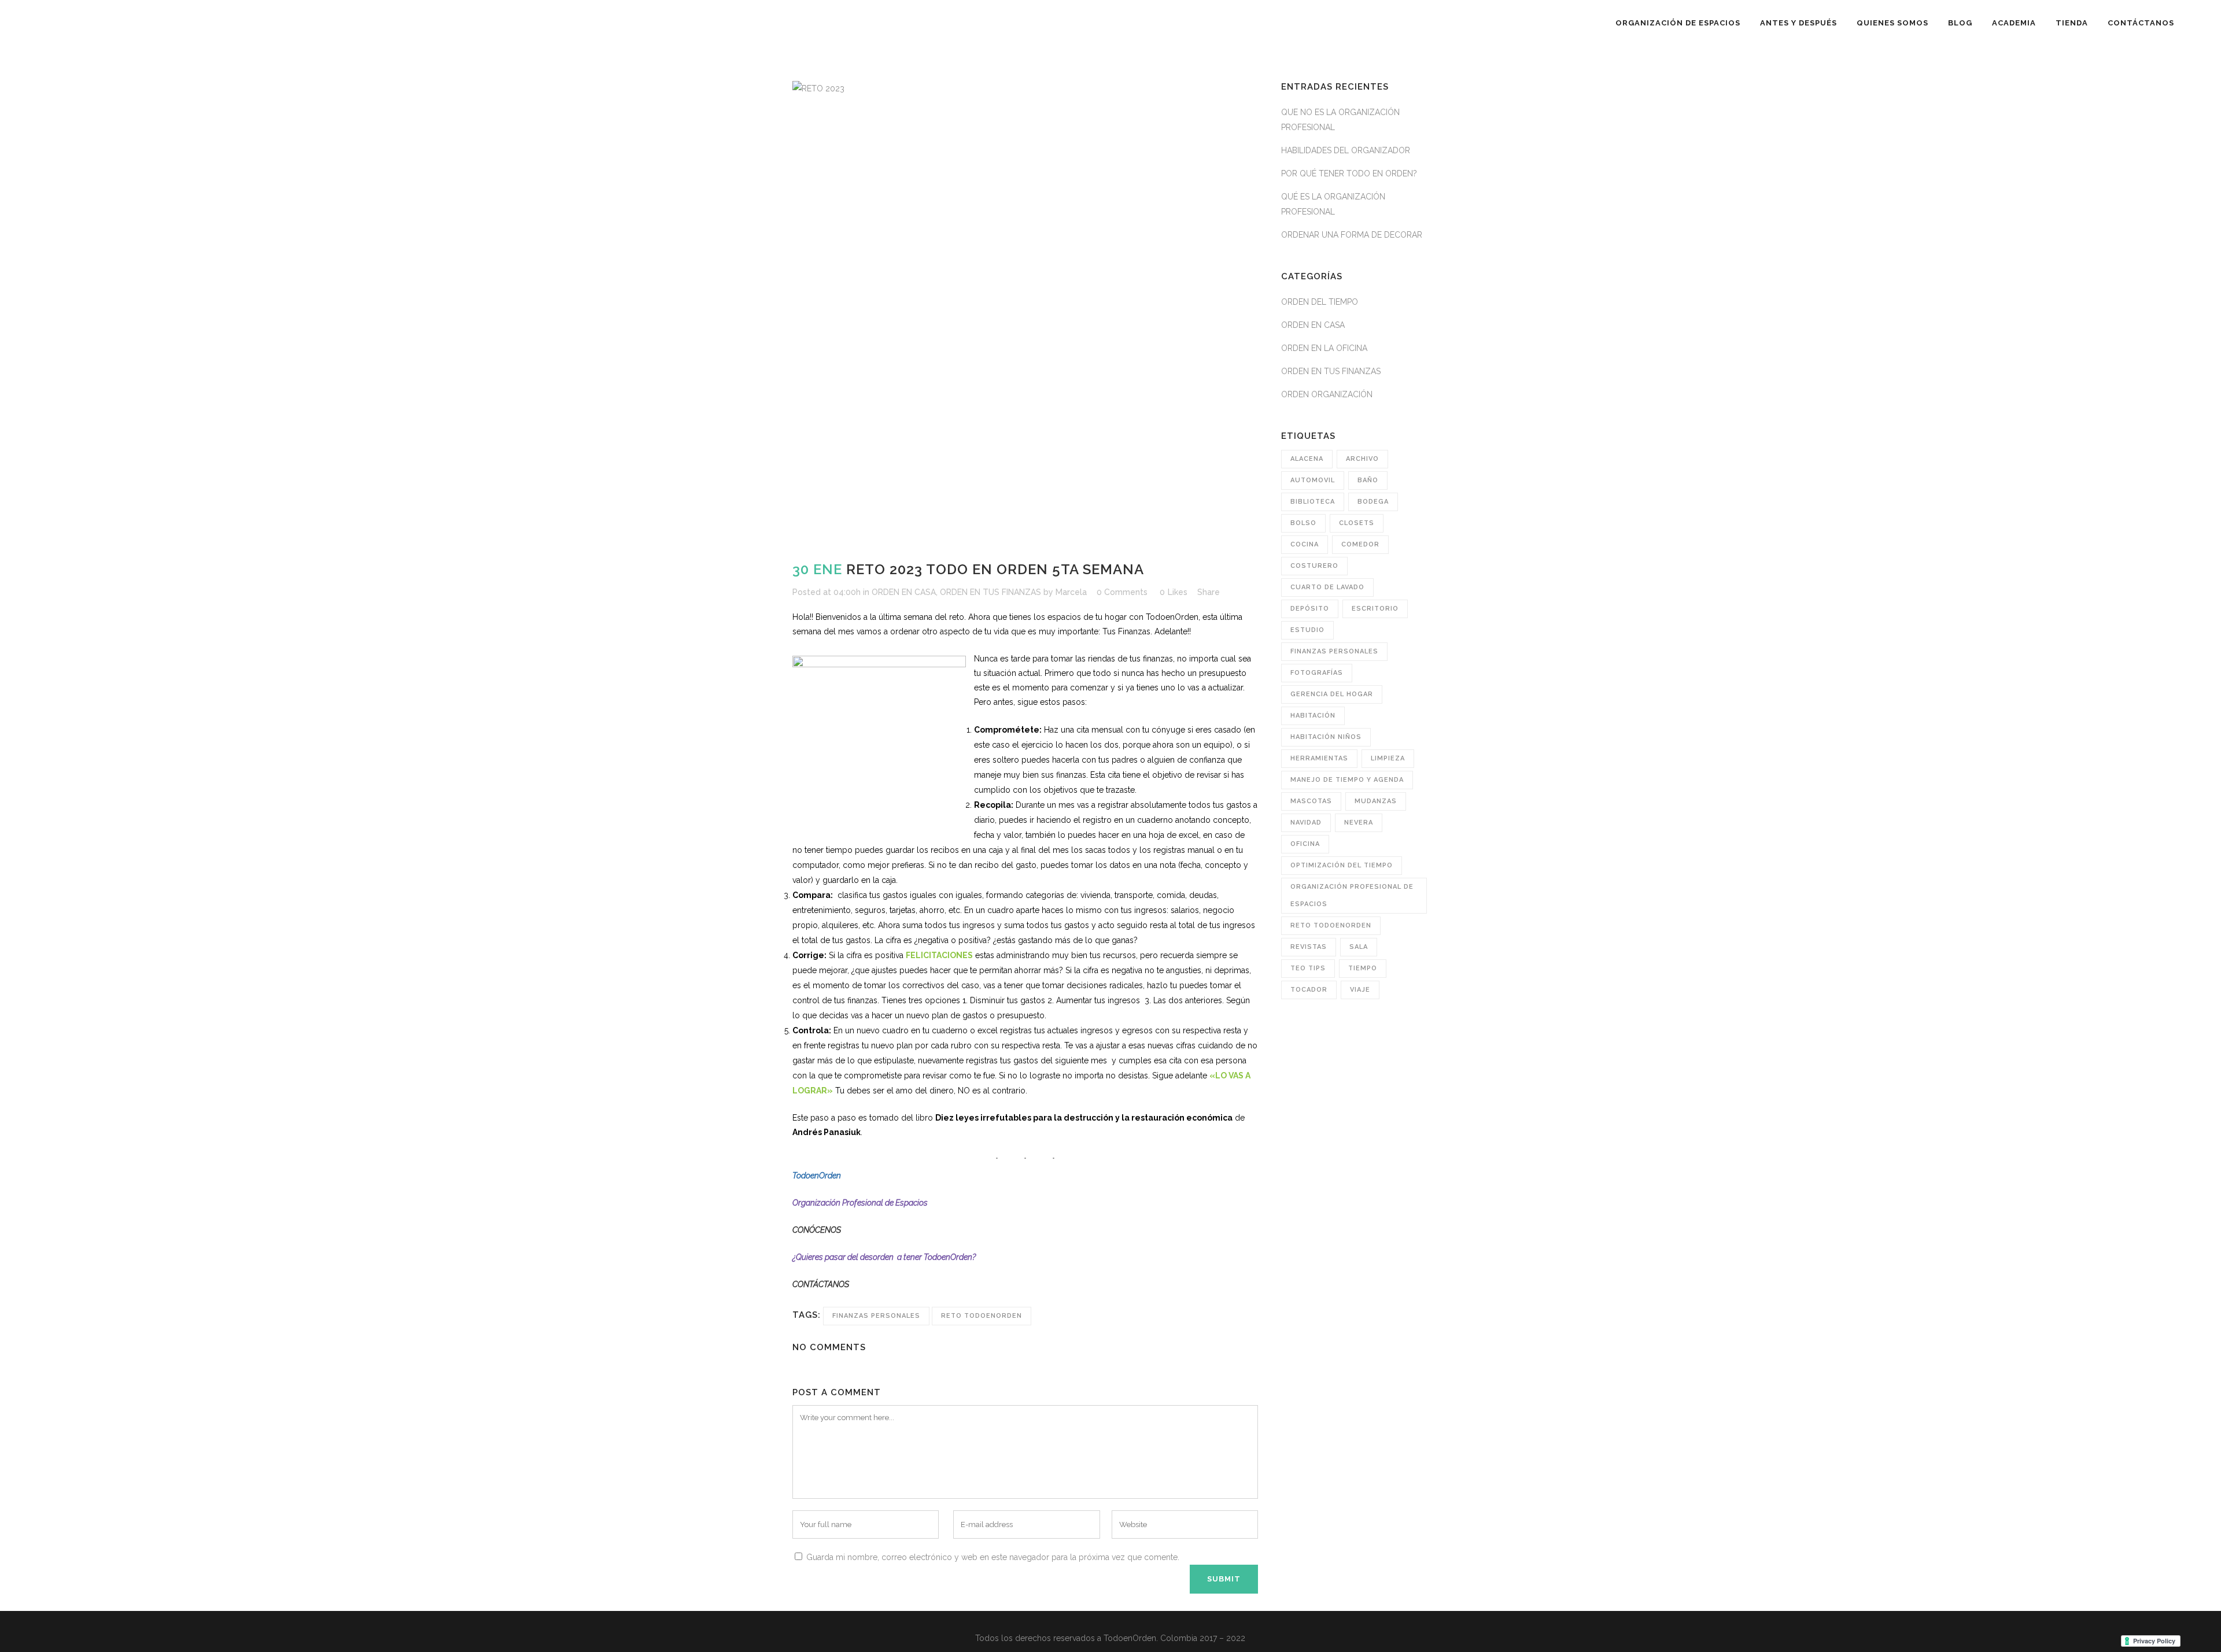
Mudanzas (1376, 801)
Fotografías (1317, 673)
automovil (1313, 480)
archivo (1362, 459)
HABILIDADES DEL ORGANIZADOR (1346, 150)
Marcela (1071, 592)
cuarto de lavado (1327, 587)
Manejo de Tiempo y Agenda (1347, 780)
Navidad (1306, 823)
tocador (1309, 990)
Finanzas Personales (876, 1316)
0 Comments (1122, 592)
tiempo (1363, 968)
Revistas (1309, 947)
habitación (1313, 716)
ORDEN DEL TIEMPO (1320, 302)
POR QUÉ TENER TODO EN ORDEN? (1349, 173)
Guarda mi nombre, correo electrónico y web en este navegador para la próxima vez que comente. (993, 1557)
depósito (1310, 609)
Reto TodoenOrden (982, 1316)
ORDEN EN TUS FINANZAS (990, 592)
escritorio (1375, 609)
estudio (1307, 630)
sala (1359, 947)
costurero (1314, 566)
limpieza (1388, 758)
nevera (1359, 823)
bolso (1303, 523)
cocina (1305, 544)
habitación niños (1326, 737)
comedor (1360, 544)
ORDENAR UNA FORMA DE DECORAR (1352, 235)
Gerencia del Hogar (1332, 694)
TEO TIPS (1308, 968)
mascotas (1311, 801)
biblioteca (1313, 502)
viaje (1360, 990)
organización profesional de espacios (1352, 895)
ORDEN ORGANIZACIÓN (1327, 394)
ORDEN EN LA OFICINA (1324, 348)
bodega (1373, 502)
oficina (1305, 844)
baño (1368, 480)
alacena (1307, 459)
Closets (1357, 523)
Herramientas (1319, 758)
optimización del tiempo (1342, 865)
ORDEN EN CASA (904, 592)
